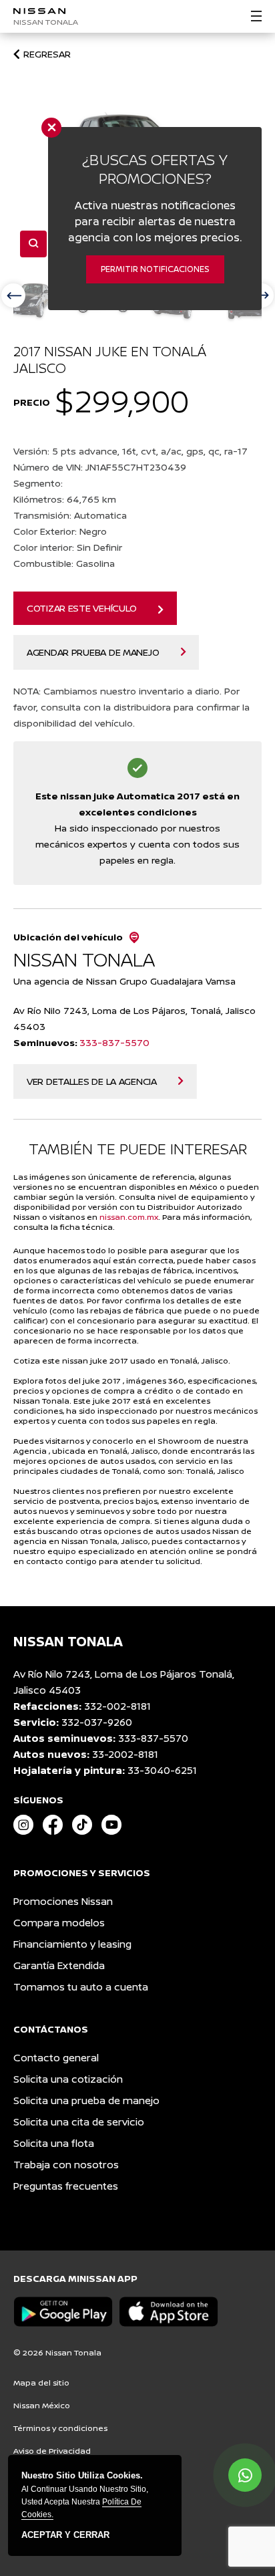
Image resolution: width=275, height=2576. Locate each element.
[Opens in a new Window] (23, 1826)
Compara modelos (59, 1923)
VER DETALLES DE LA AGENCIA (92, 1081)
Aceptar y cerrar (65, 2535)
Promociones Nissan (63, 1901)
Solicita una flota (54, 2143)
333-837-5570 (114, 1042)
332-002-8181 (117, 1706)
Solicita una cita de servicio (79, 2122)
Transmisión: (70, 515)
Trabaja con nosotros (66, 2165)
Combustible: (64, 563)
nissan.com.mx (129, 1217)
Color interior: (68, 547)
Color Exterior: (60, 531)
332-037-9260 (97, 1722)
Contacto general (56, 2058)
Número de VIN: (100, 467)
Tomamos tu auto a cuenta (81, 1987)
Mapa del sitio (41, 2382)
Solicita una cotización (68, 2079)
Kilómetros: (65, 499)
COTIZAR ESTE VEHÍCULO (82, 608)
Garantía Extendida (59, 1965)
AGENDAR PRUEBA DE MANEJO (93, 652)
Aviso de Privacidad (52, 2451)
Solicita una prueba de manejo (86, 2100)
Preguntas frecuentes (66, 2186)
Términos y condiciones (60, 2428)
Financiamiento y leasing (72, 1944)
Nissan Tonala (46, 22)
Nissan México (42, 2405)
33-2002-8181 (125, 1754)
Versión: (130, 451)
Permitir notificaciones (155, 269)
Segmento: (39, 483)
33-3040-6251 (162, 1770)
